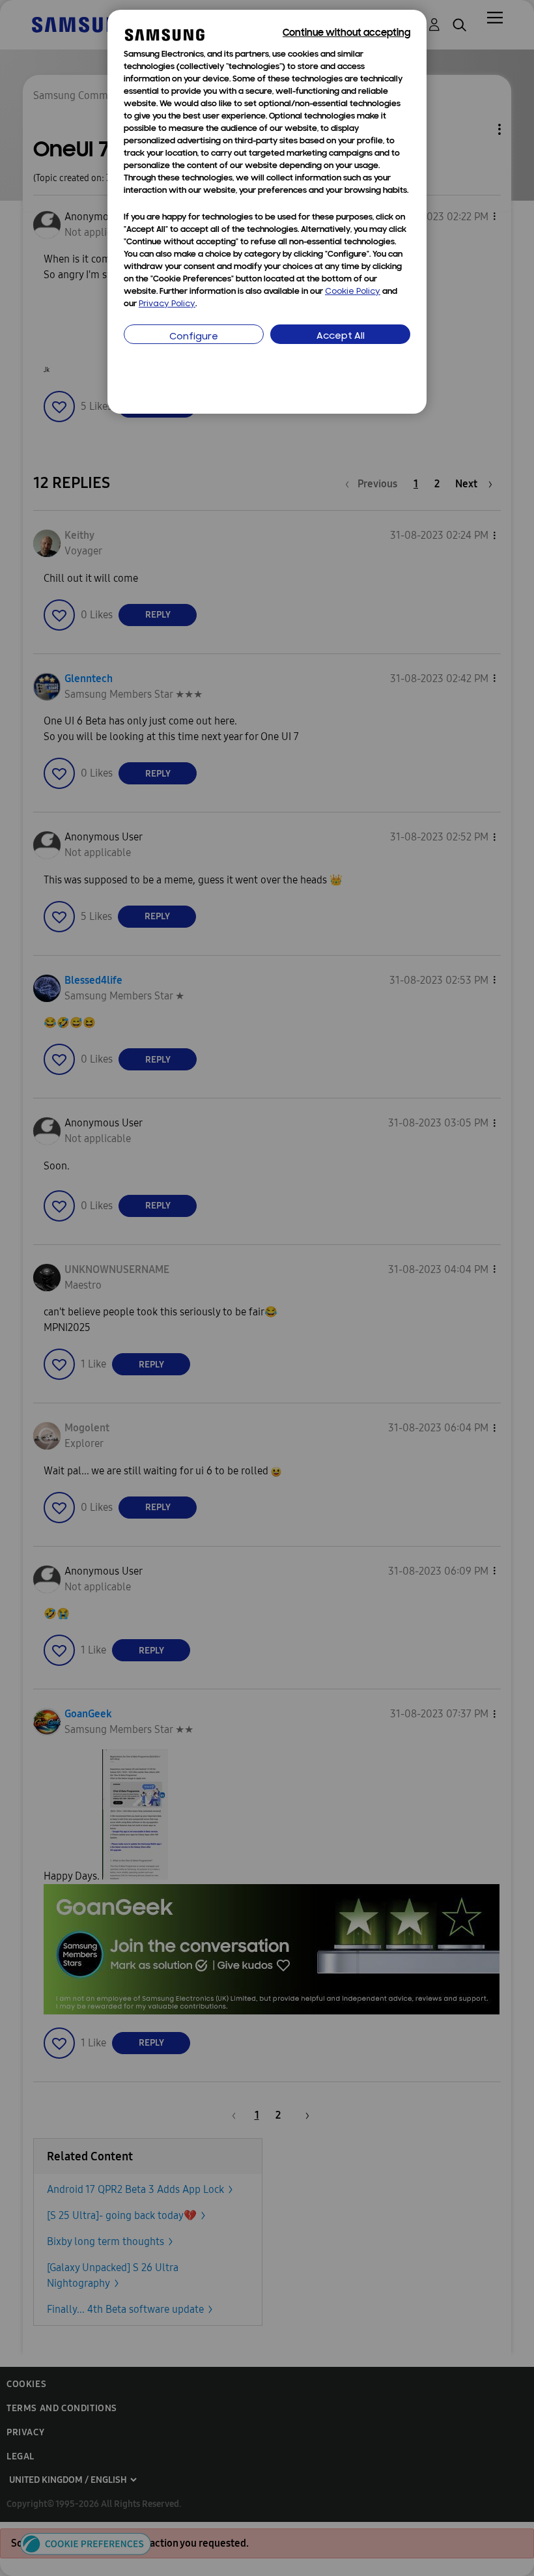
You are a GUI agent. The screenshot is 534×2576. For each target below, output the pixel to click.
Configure (194, 337)
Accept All (341, 336)
